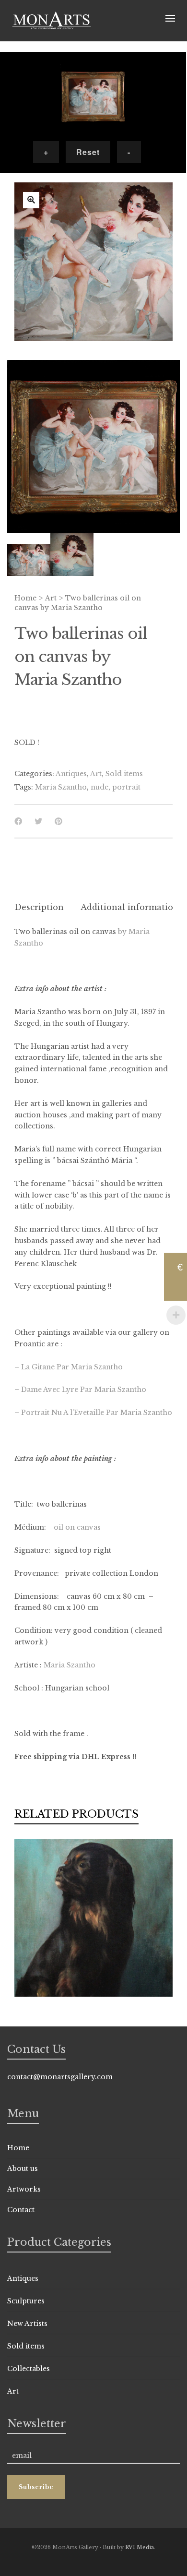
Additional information (130, 907)
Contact (21, 2210)
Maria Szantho (61, 787)
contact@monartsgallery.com (60, 2077)
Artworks (24, 2189)
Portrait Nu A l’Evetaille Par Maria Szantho (97, 1413)
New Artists (27, 2324)
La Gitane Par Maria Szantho (72, 1367)
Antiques (71, 774)
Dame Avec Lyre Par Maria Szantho (84, 1390)
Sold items (124, 774)
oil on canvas (77, 1527)
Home (25, 598)
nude (99, 787)
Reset (88, 152)
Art (51, 598)
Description (39, 907)
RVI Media (140, 2547)
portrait (126, 787)
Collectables (29, 2369)
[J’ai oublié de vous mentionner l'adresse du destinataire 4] (31, 200)
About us (23, 2169)
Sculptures (26, 2301)
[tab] (39, 907)
